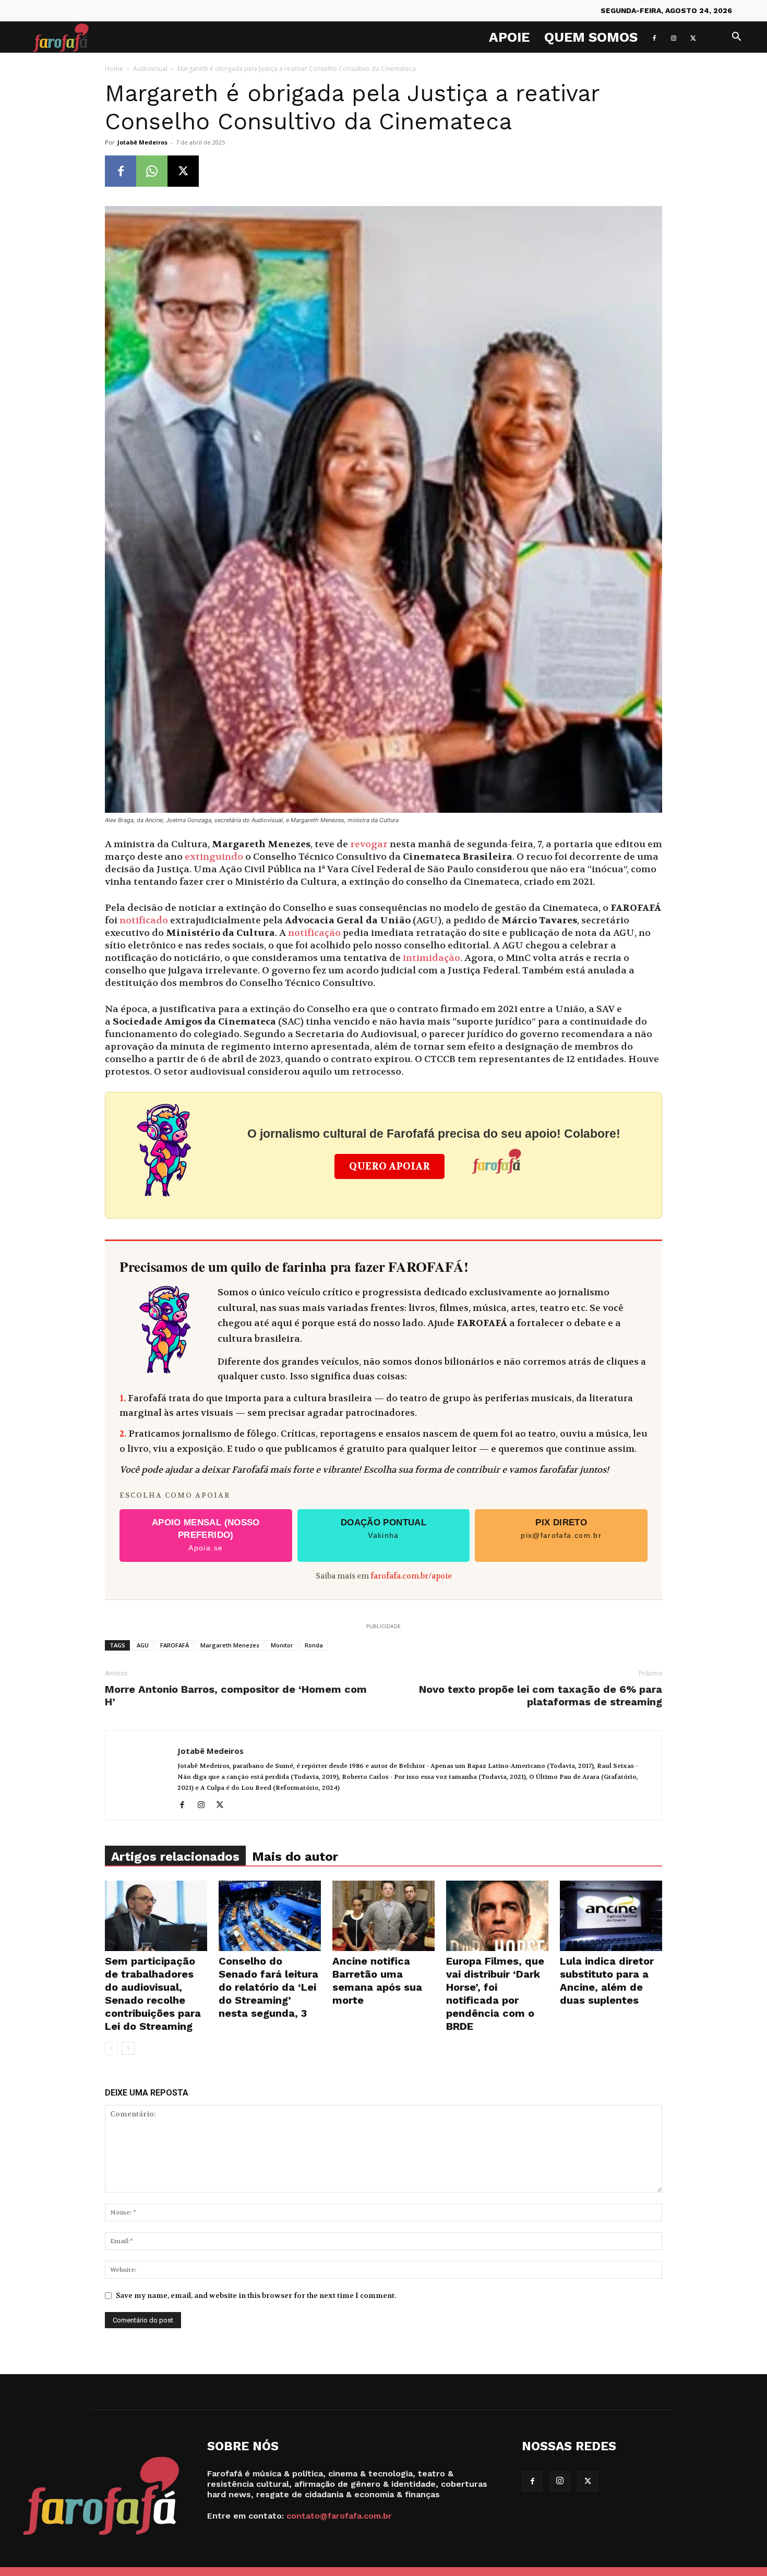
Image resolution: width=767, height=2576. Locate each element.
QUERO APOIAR (390, 1166)
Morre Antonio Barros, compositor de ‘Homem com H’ (236, 1695)
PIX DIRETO (561, 1528)
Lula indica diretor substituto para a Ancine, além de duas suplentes (607, 1981)
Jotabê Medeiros (142, 142)
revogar (369, 844)
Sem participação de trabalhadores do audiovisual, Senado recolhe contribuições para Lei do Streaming (153, 1994)
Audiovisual (150, 69)
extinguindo (214, 857)
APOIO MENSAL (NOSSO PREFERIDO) (206, 1535)
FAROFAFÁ (175, 1645)
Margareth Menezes (230, 1645)
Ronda (314, 1645)
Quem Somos (591, 37)
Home (114, 69)
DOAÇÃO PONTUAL (383, 1528)
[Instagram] (674, 37)
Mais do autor (295, 1857)
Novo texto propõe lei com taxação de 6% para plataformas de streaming (541, 1695)
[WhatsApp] (152, 171)
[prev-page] (111, 2048)
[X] (693, 37)
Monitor (282, 1645)
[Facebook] (654, 37)
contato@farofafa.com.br (339, 2516)
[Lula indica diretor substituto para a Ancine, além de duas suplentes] (611, 1916)
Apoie (509, 37)
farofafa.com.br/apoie (411, 1576)
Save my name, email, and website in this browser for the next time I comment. (256, 2295)
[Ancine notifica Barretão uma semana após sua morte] (383, 1916)
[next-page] (128, 2048)
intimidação (430, 958)
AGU (143, 1645)
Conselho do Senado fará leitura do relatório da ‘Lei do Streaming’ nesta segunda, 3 (268, 1987)
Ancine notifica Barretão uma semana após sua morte (377, 1981)
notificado (144, 920)
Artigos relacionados (175, 1857)
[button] (736, 38)
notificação (314, 933)
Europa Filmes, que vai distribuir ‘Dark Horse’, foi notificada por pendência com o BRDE (495, 1994)
